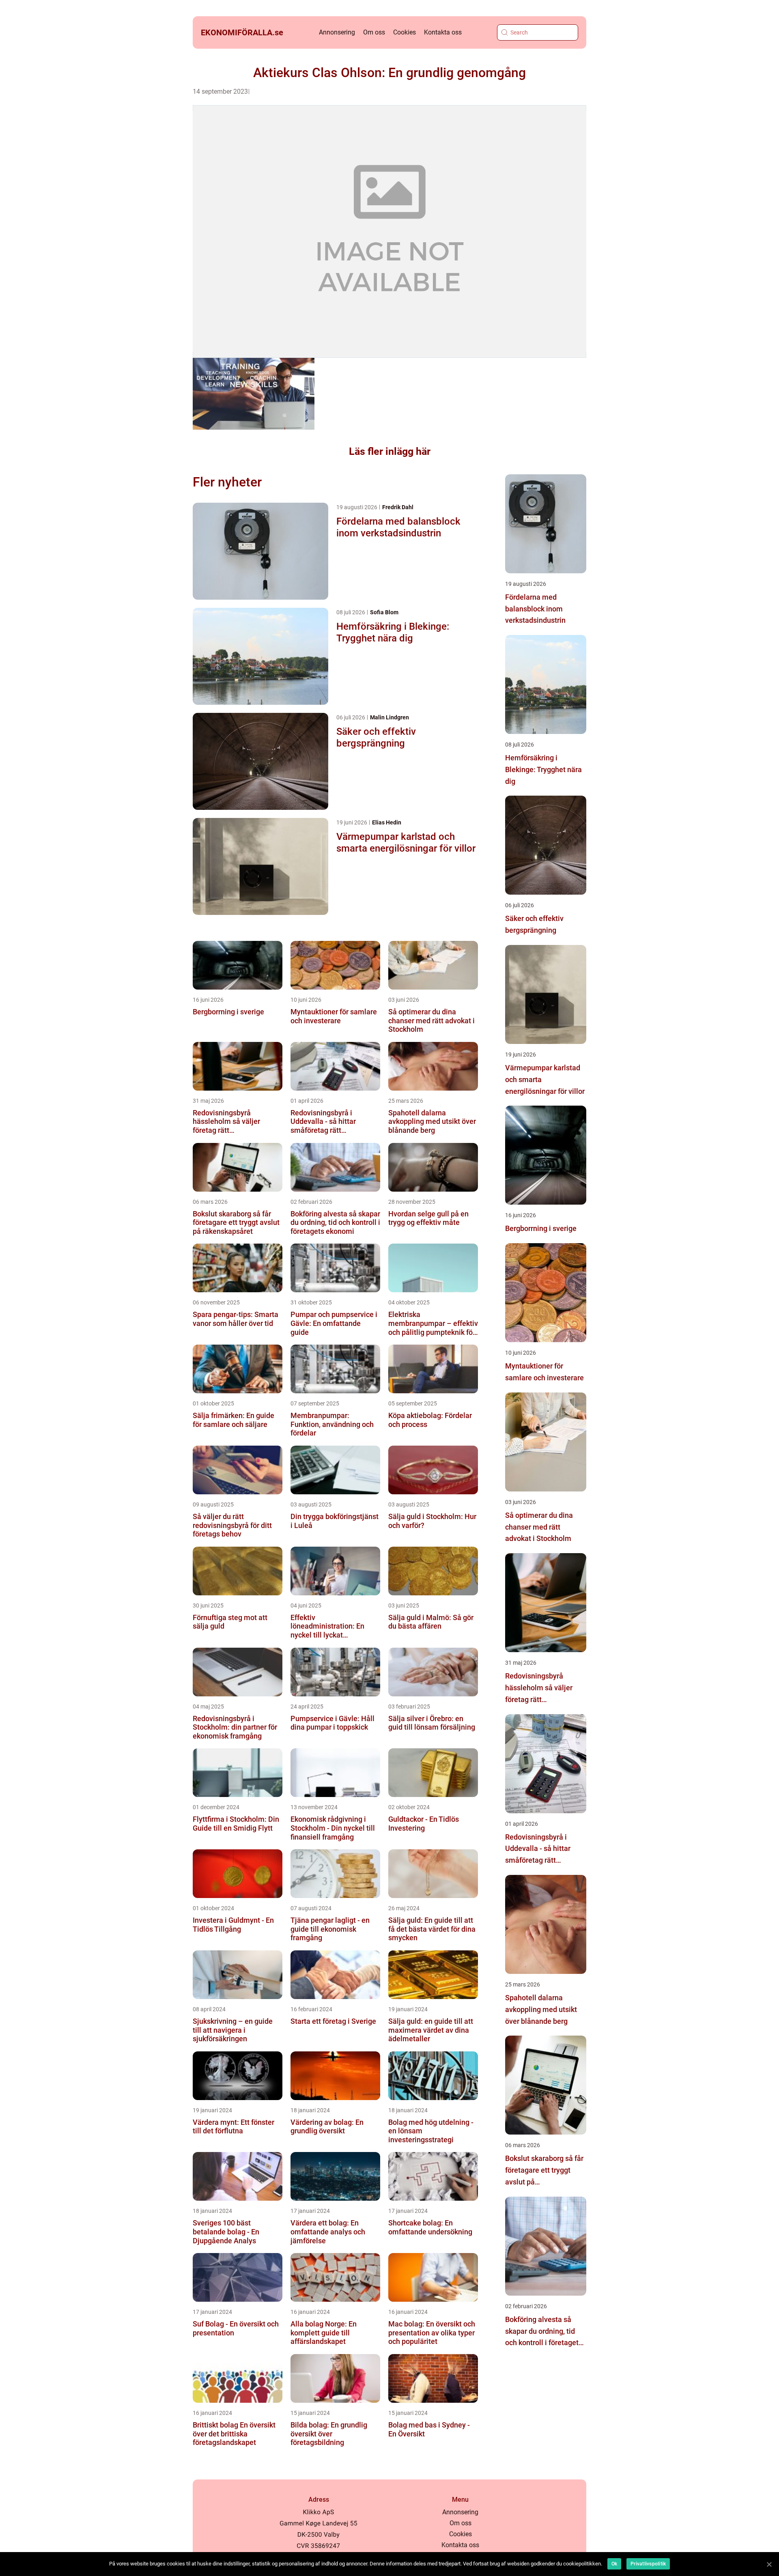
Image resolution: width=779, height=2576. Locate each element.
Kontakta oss (443, 32)
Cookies (405, 32)
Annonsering (337, 32)
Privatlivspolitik (648, 2564)
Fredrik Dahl (398, 507)
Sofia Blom (384, 612)
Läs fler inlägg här (390, 451)
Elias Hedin (387, 822)
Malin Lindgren (389, 717)
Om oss (374, 32)
